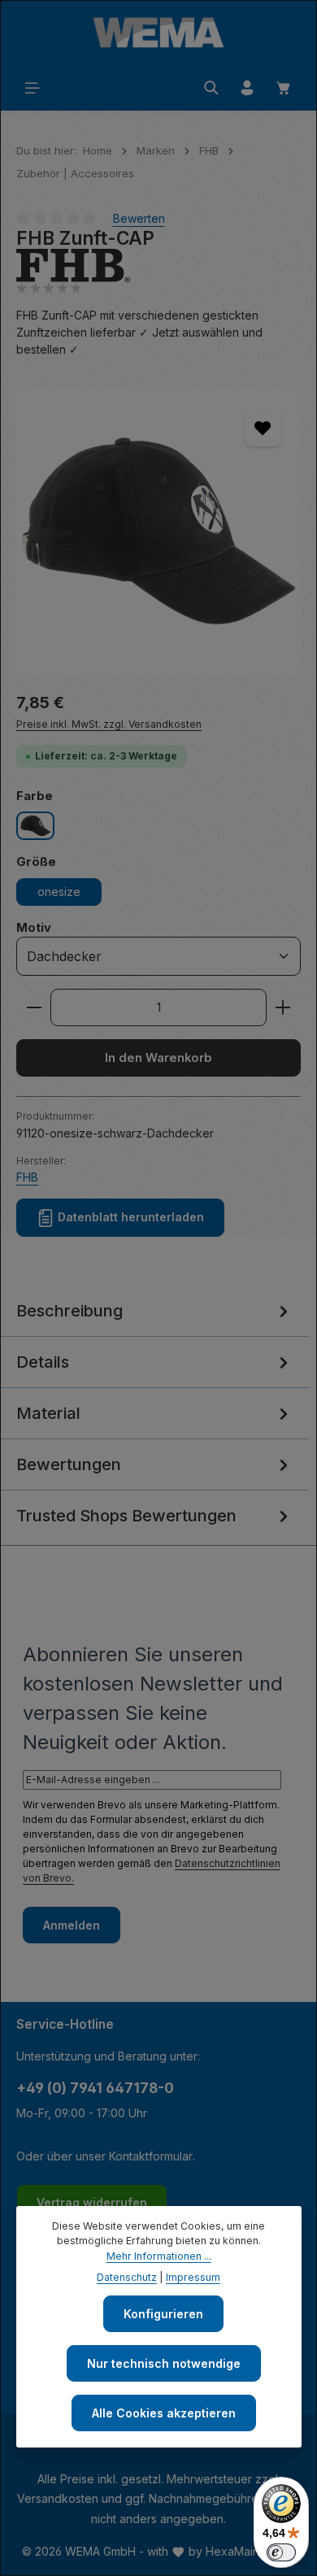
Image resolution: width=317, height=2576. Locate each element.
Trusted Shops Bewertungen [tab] (126, 1516)
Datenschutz (127, 2277)
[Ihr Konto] (247, 88)
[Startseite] (158, 33)
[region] (158, 533)
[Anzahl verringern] (34, 1007)
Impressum (193, 2277)
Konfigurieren (163, 2314)
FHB (27, 1177)
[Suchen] (211, 88)
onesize (59, 892)
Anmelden (72, 1925)
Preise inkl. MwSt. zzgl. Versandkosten (109, 724)
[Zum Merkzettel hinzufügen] (263, 428)
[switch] (281, 2552)
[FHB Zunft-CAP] (158, 533)
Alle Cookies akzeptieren (164, 2413)
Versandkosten (58, 2498)
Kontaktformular (151, 2156)
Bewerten (139, 218)
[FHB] (158, 265)
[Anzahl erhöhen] (283, 1007)
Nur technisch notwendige (164, 2363)
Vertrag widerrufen (92, 2202)
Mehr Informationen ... (159, 2256)
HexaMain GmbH (250, 2551)
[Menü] (33, 88)
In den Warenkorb (158, 1058)
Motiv (34, 927)
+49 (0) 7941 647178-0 (95, 2088)
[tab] (154, 1311)
